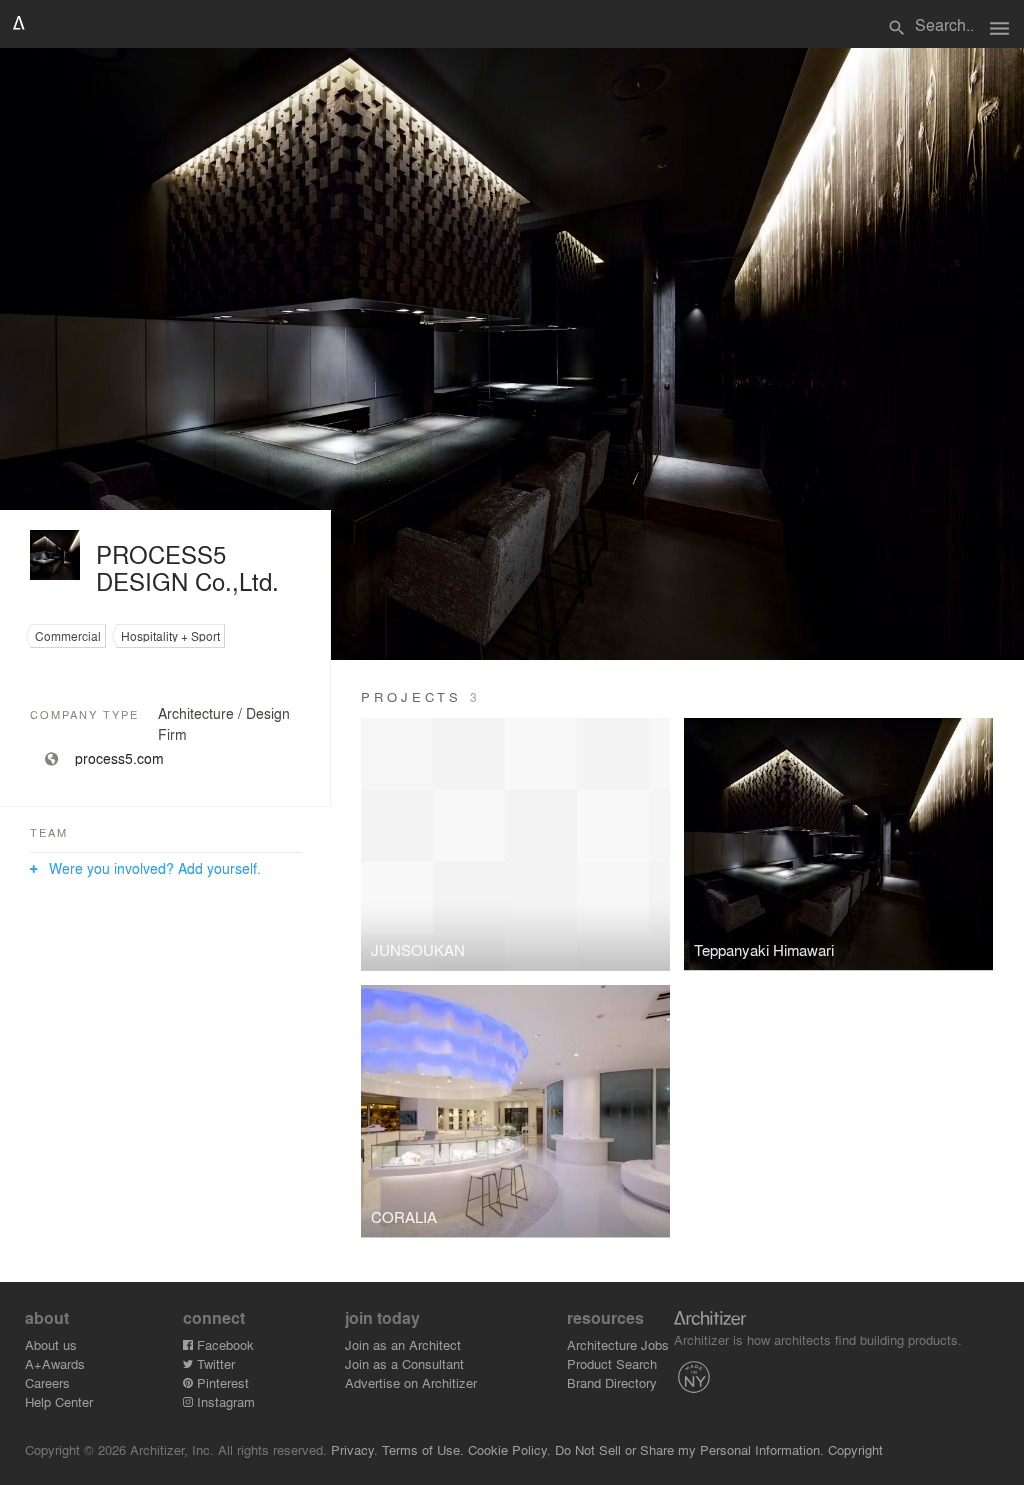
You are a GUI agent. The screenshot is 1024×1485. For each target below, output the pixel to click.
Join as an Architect (403, 1344)
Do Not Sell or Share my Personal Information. (689, 1449)
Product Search (612, 1363)
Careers (47, 1382)
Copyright (855, 1449)
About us (51, 1344)
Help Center (59, 1401)
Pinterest (221, 1382)
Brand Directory (612, 1382)
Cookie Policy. (509, 1449)
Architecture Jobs (618, 1344)
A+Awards (55, 1363)
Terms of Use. (423, 1449)
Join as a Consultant (404, 1363)
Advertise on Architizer (411, 1382)
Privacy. (354, 1449)
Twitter (214, 1363)
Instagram (224, 1401)
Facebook (223, 1344)
